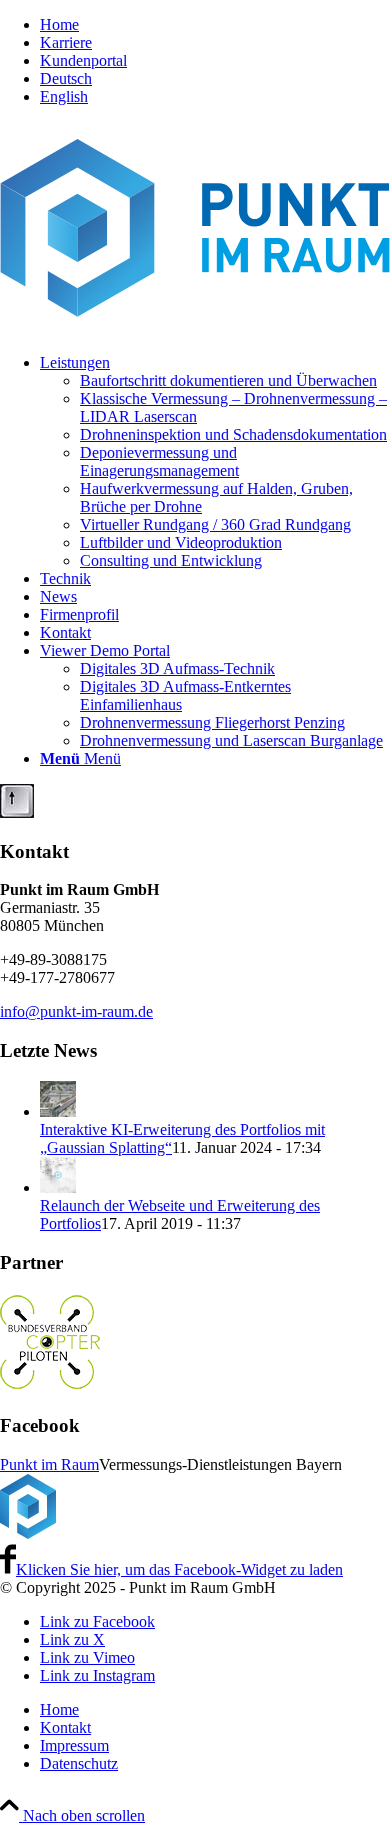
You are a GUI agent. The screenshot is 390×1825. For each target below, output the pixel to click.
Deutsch (66, 78)
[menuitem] (215, 25)
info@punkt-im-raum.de (76, 1011)
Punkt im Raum (49, 1464)
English (64, 96)
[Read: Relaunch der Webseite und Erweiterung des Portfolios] (58, 1187)
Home (59, 24)
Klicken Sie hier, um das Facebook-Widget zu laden (179, 1569)
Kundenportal (83, 60)
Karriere (66, 42)
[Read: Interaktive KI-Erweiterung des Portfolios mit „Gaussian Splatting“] (58, 1111)
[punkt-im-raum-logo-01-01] (195, 328)
